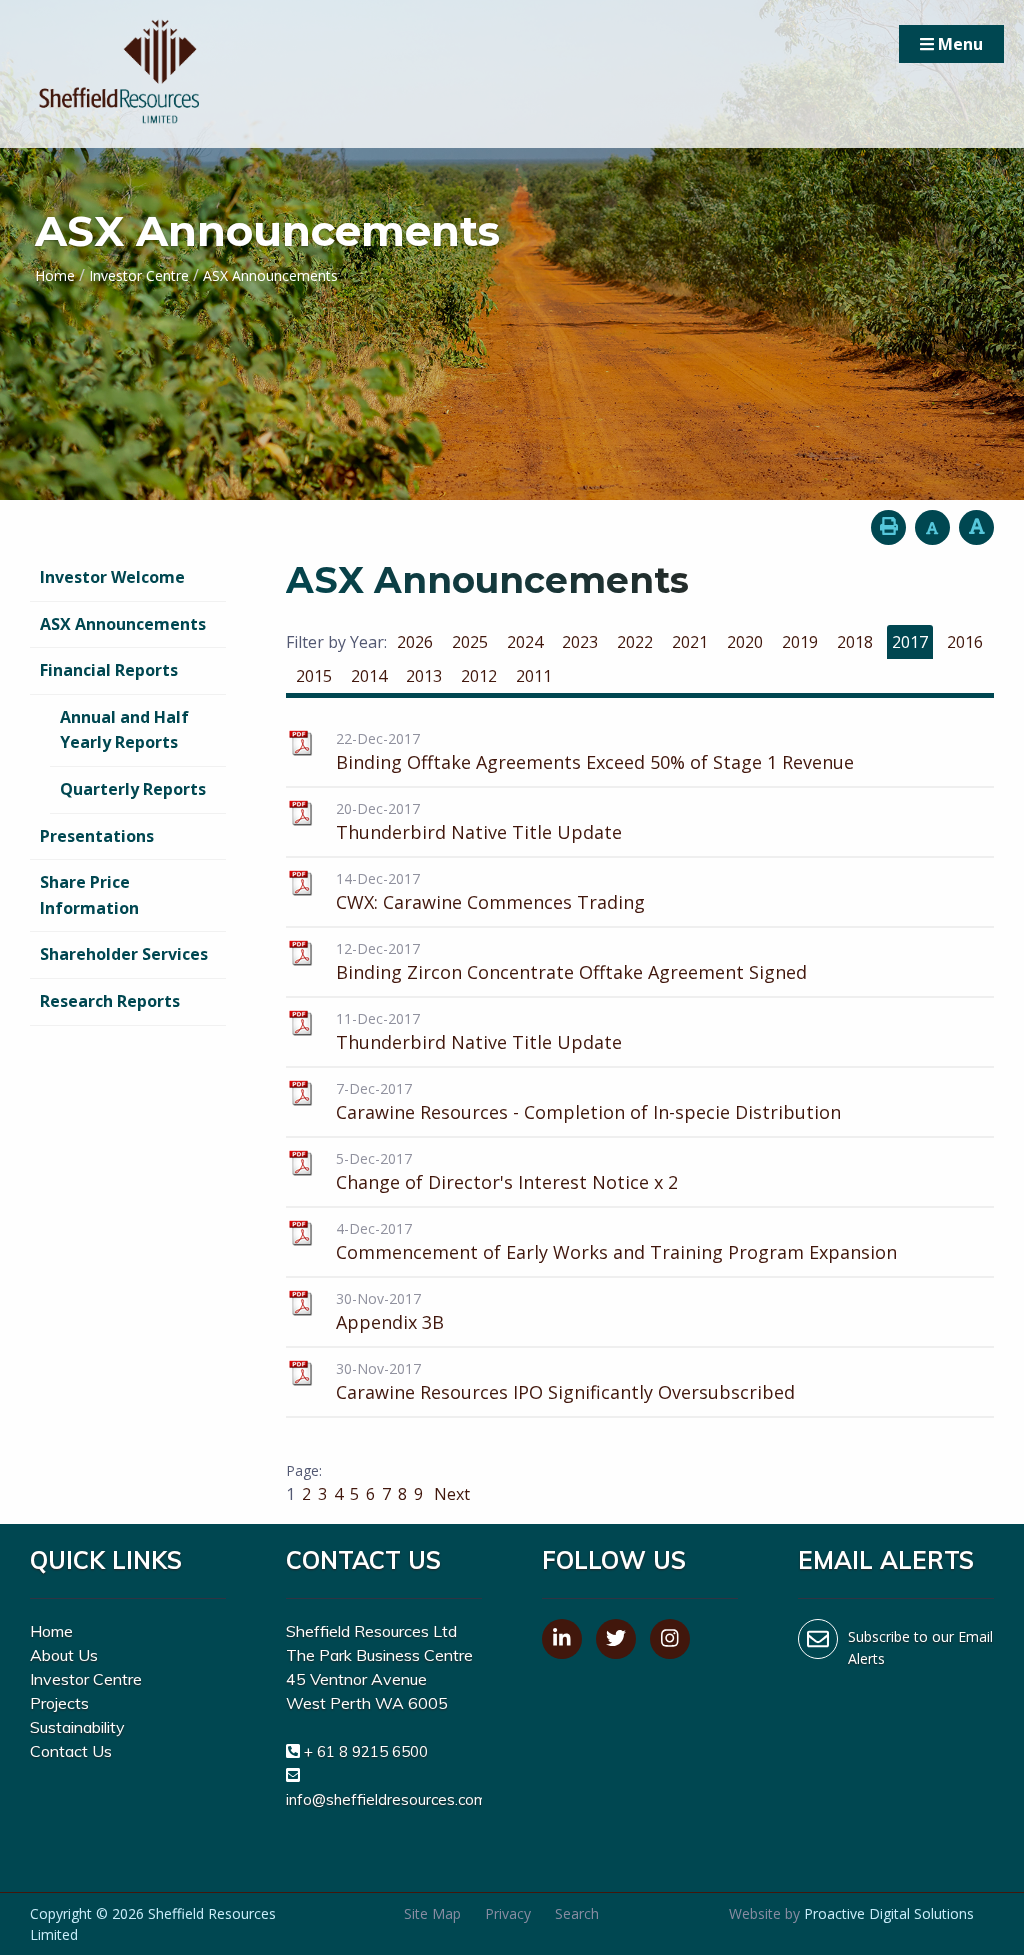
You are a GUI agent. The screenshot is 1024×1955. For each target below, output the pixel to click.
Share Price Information (89, 895)
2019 (800, 642)
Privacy (508, 1913)
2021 (690, 642)
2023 (580, 642)
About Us (64, 1655)
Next (450, 1494)
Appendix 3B (390, 1322)
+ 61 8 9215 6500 (366, 1751)
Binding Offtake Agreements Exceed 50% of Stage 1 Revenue (595, 762)
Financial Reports (109, 670)
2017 (910, 642)
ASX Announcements (123, 624)
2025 (470, 642)
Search (577, 1913)
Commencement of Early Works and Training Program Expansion (616, 1252)
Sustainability (77, 1727)
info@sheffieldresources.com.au (396, 1799)
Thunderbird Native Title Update (479, 832)
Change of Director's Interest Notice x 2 (507, 1182)
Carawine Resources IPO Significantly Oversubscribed (565, 1392)
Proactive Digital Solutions (889, 1913)
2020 (745, 642)
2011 (534, 676)
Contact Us (71, 1751)
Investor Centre (86, 1679)
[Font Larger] (976, 527)
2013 (424, 676)
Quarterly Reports (133, 789)
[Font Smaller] (932, 527)
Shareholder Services (124, 954)
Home (51, 1631)
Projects (59, 1703)
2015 (314, 676)
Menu (958, 44)
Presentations (97, 836)
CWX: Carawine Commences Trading (490, 902)
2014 (369, 676)
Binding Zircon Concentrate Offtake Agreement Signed (571, 972)
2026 (415, 642)
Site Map (432, 1913)
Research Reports (110, 1001)
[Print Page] (888, 527)
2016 (965, 642)
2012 (479, 676)
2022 (635, 642)
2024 (525, 642)
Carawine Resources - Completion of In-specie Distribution (588, 1112)
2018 (855, 642)
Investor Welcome (112, 577)
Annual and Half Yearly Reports (124, 730)
